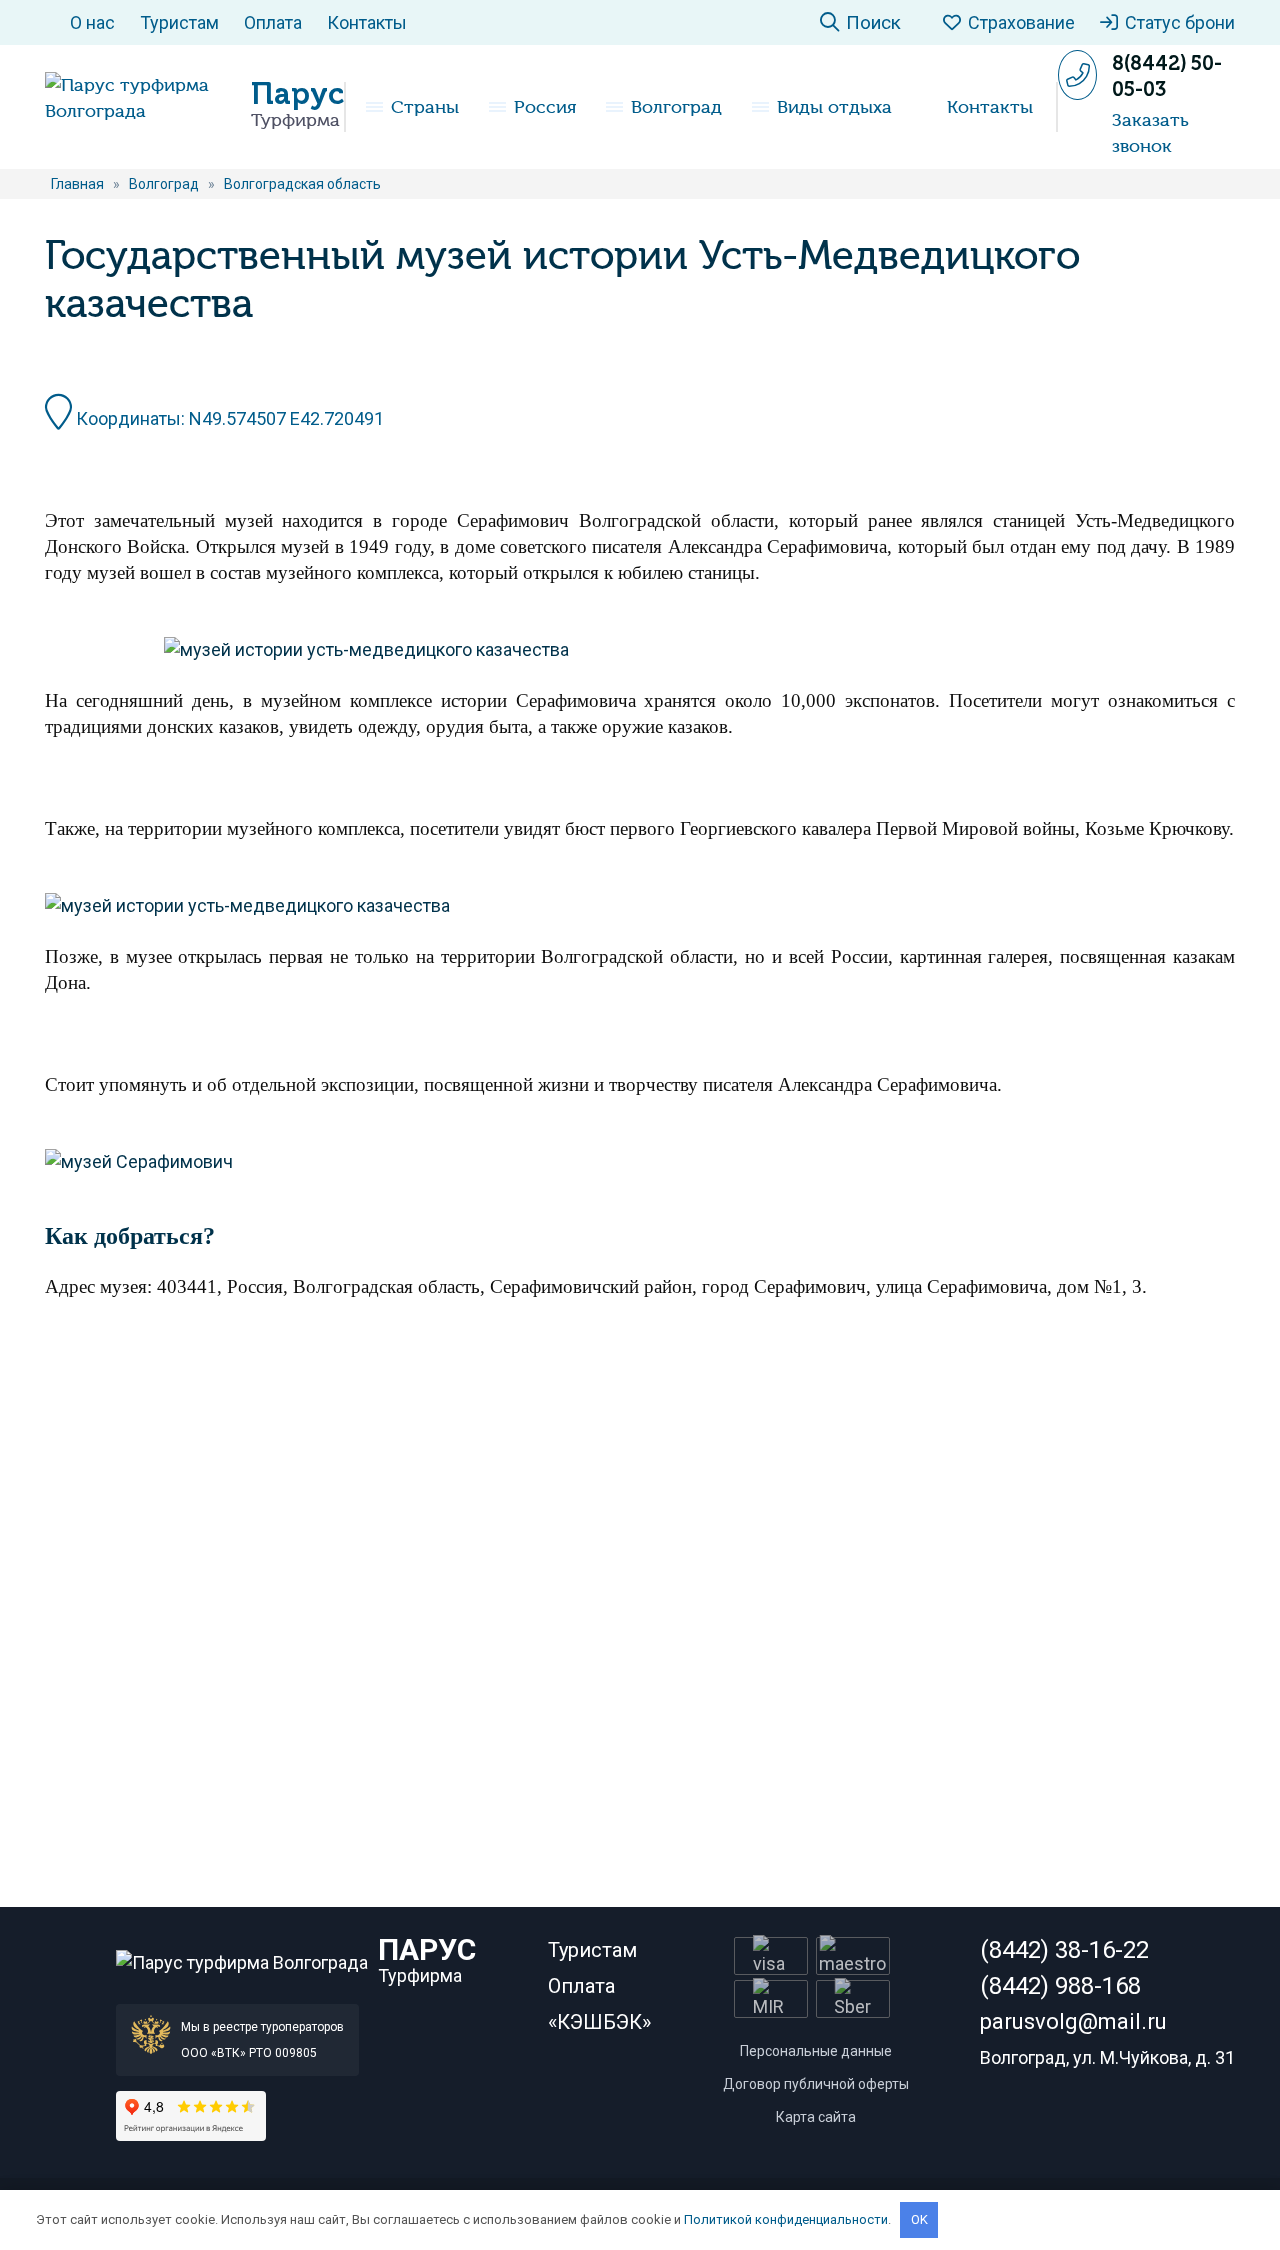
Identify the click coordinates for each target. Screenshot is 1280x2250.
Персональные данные (816, 2051)
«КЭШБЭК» (599, 2022)
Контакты (367, 22)
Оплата (273, 22)
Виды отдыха (834, 107)
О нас (92, 22)
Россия (545, 107)
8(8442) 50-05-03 (1167, 76)
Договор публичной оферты (816, 2084)
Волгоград (676, 107)
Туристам (179, 22)
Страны (425, 107)
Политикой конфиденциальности (786, 2219)
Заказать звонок (1150, 133)
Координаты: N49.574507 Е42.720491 (228, 418)
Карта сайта (816, 2117)
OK (919, 2219)
